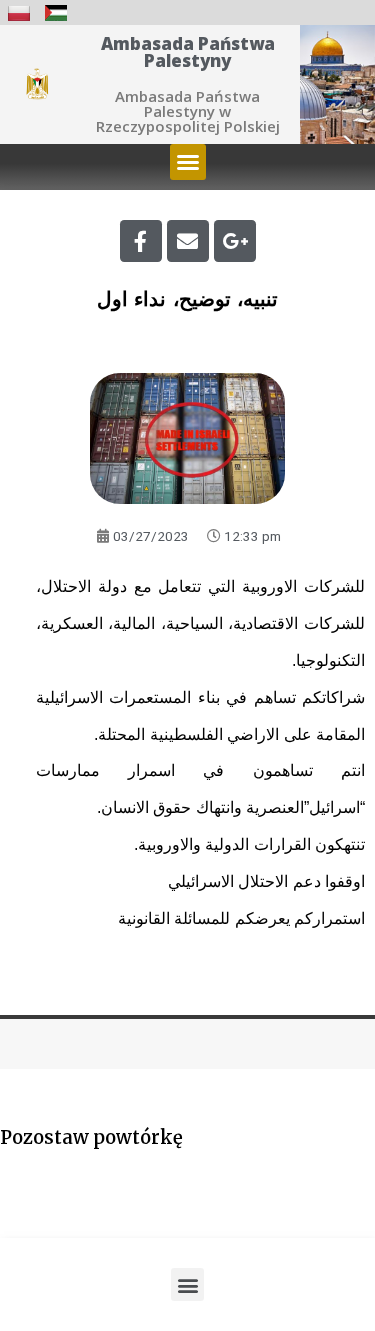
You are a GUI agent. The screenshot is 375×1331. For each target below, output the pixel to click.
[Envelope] (188, 241)
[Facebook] (141, 241)
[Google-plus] (235, 241)
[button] (188, 162)
